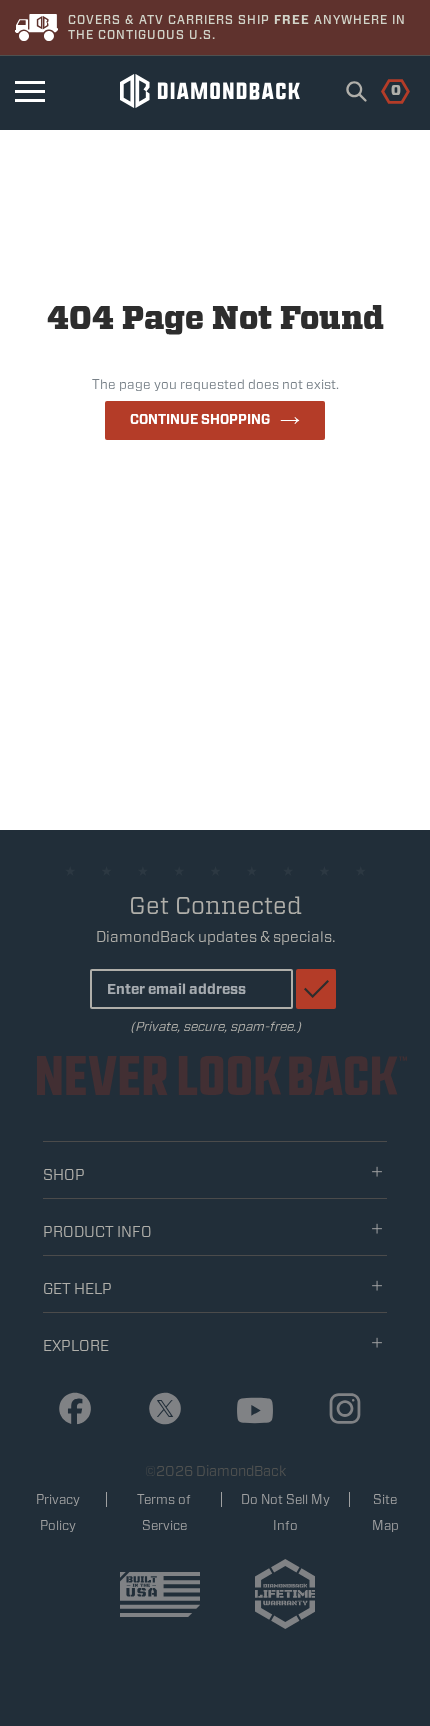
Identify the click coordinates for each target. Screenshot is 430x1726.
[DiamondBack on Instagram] (337, 1409)
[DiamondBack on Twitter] (157, 1409)
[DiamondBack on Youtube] (247, 1411)
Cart (384, 89)
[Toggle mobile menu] (30, 91)
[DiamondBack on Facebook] (67, 1409)
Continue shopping (200, 419)
